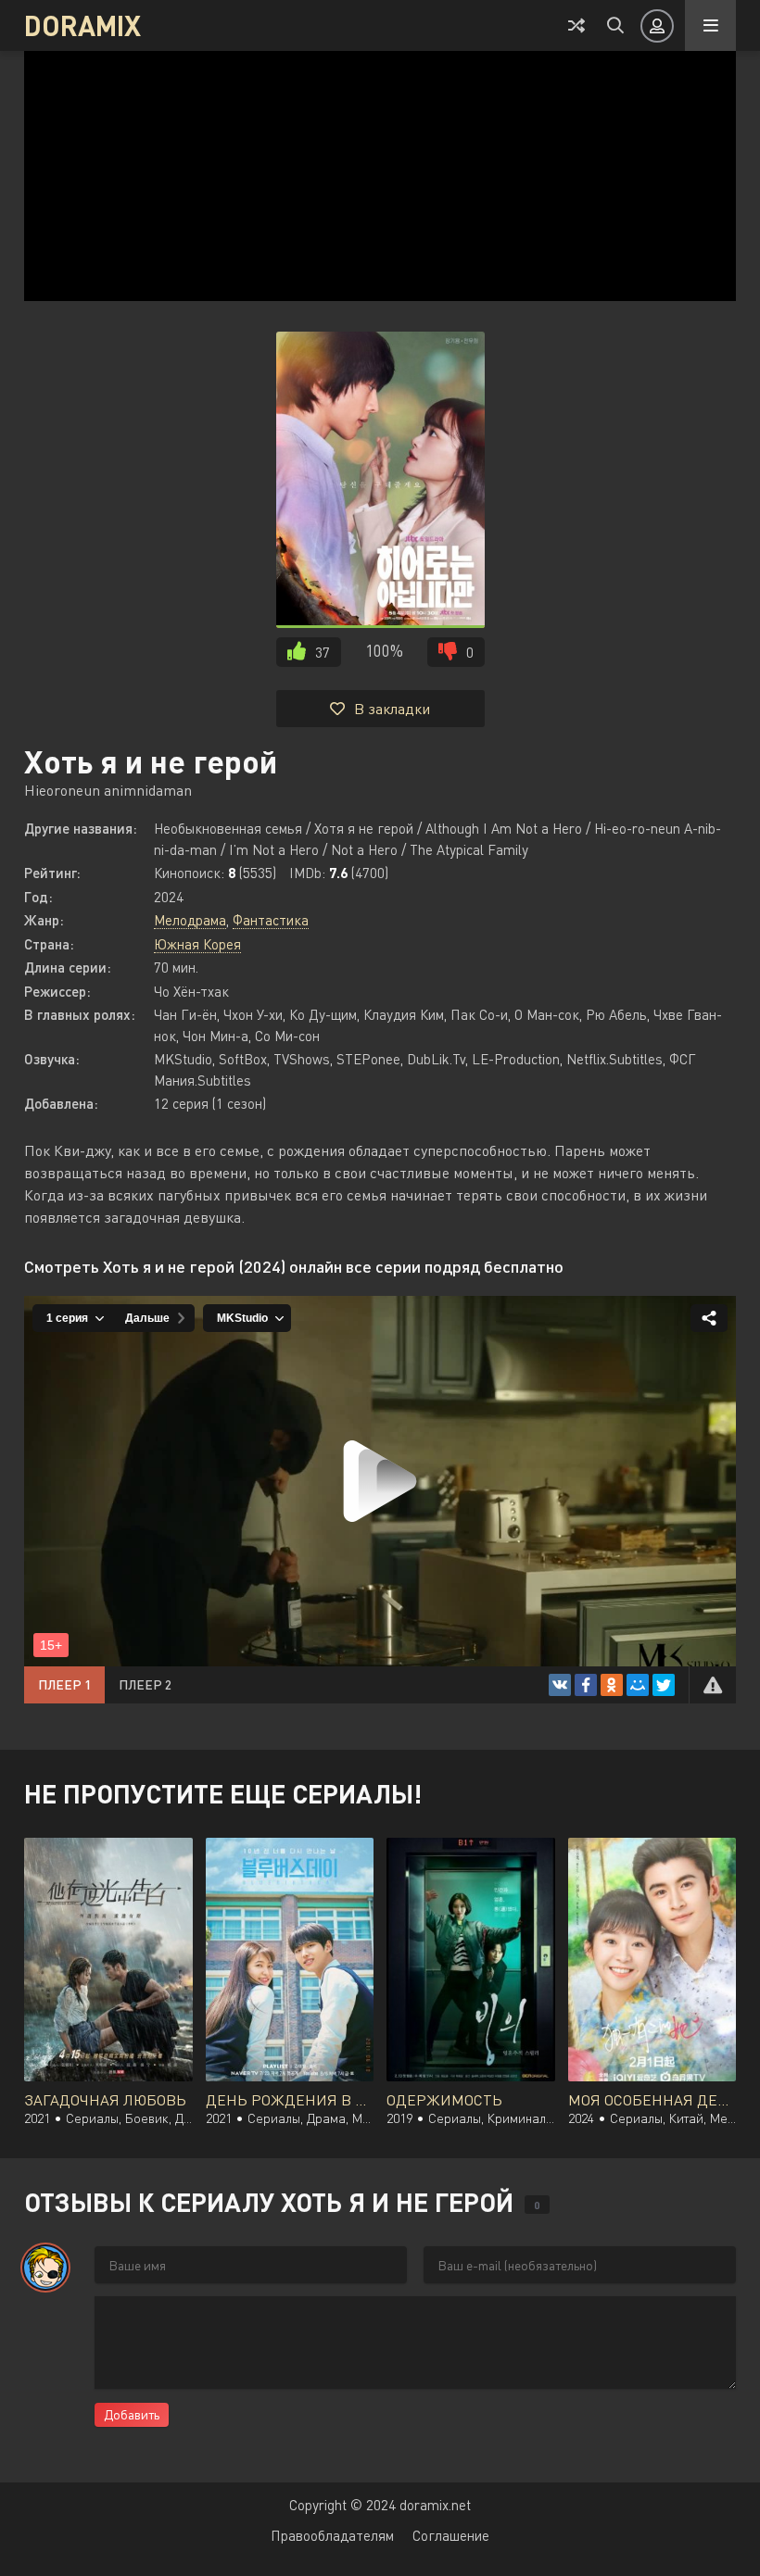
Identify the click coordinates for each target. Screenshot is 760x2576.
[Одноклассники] (612, 1685)
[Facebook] (586, 1685)
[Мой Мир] (638, 1685)
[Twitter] (664, 1685)
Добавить (132, 2414)
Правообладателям (332, 2535)
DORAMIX (82, 25)
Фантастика (271, 920)
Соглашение (451, 2535)
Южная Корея (197, 944)
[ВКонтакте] (560, 1685)
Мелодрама (190, 920)
